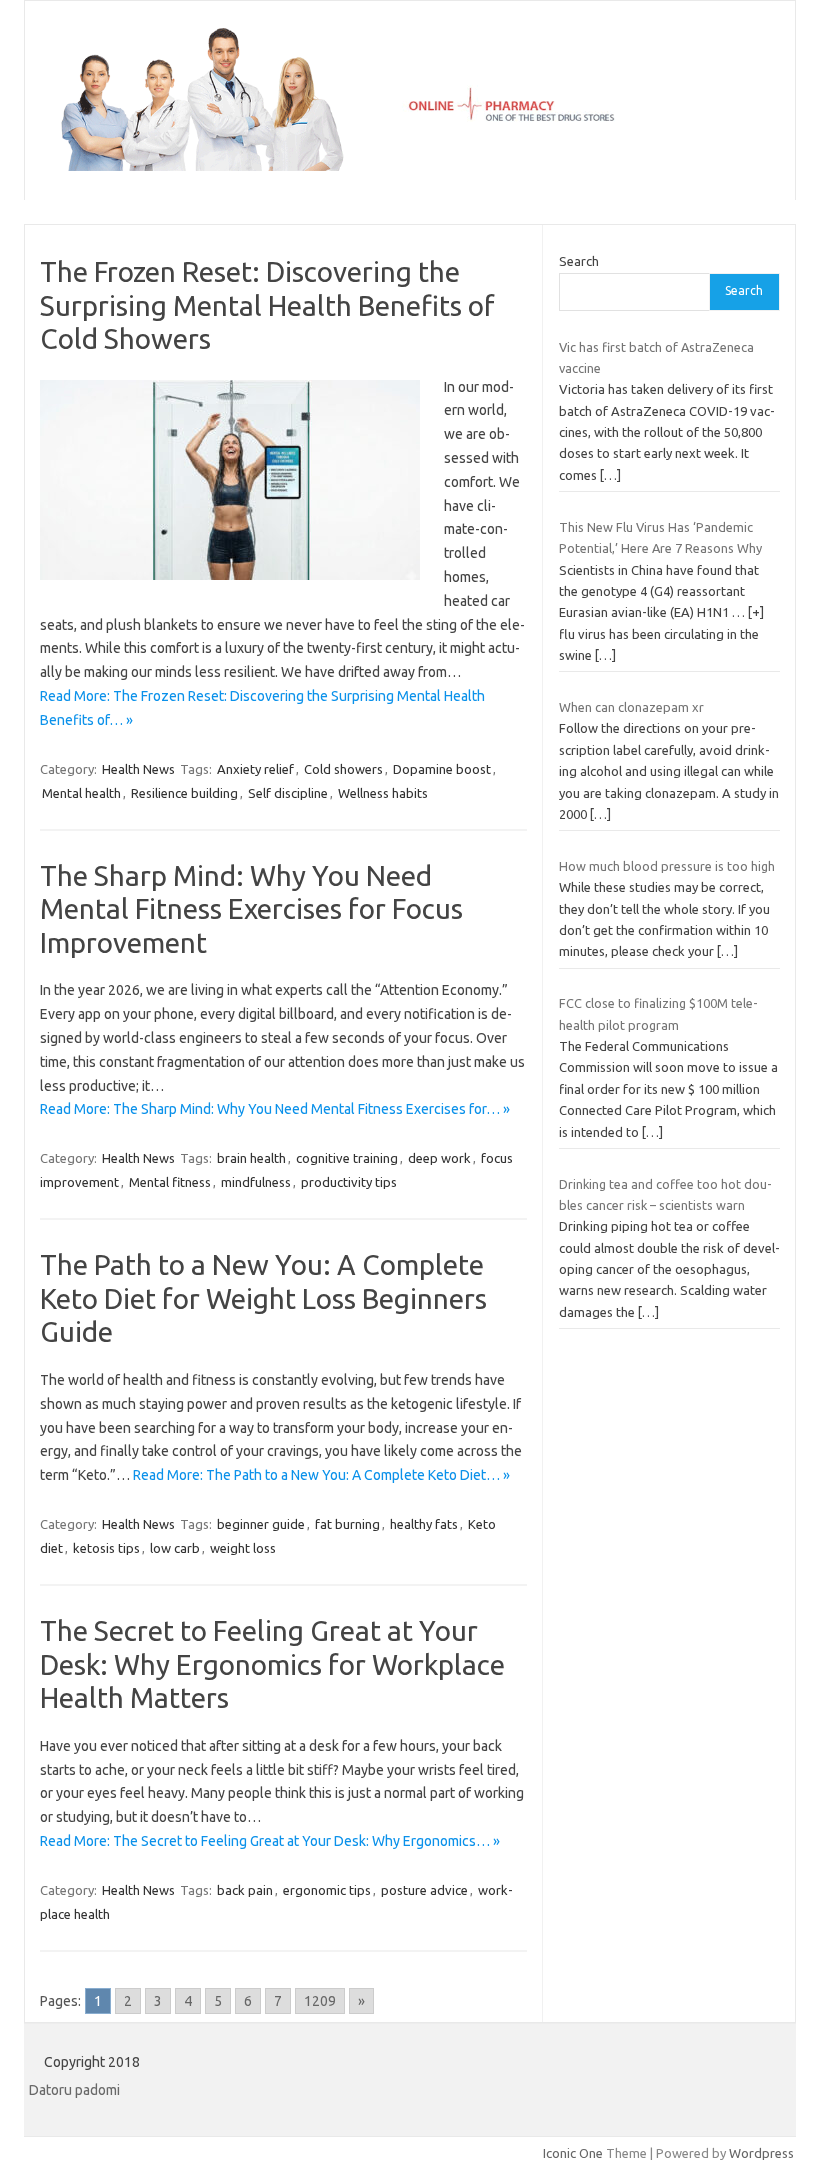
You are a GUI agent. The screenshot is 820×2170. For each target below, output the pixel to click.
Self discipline (288, 793)
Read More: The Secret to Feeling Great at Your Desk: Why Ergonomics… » (270, 1841)
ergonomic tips (327, 1890)
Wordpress (761, 2153)
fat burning (347, 1524)
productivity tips (349, 1182)
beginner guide (261, 1524)
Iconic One (573, 2153)
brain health (251, 1158)
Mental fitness (170, 1182)
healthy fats (424, 1524)
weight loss (243, 1548)
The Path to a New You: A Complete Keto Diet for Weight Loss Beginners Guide (263, 1298)
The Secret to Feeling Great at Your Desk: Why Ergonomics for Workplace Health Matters (272, 1664)
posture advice (424, 1890)
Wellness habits (383, 793)
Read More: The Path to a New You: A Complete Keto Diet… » (321, 1475)
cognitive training (347, 1158)
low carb (175, 1548)
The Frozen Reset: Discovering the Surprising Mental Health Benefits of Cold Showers (267, 305)
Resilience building (184, 793)
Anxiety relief (255, 769)
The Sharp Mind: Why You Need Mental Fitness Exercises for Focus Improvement (251, 909)
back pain (245, 1890)
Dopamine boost (442, 769)
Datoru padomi (74, 2090)
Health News (138, 769)
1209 (320, 2001)
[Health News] (410, 166)
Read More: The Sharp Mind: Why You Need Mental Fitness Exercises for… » (275, 1109)
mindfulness (256, 1182)
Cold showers (343, 769)
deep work (439, 1158)
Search (579, 261)
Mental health (81, 793)
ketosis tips (106, 1548)
